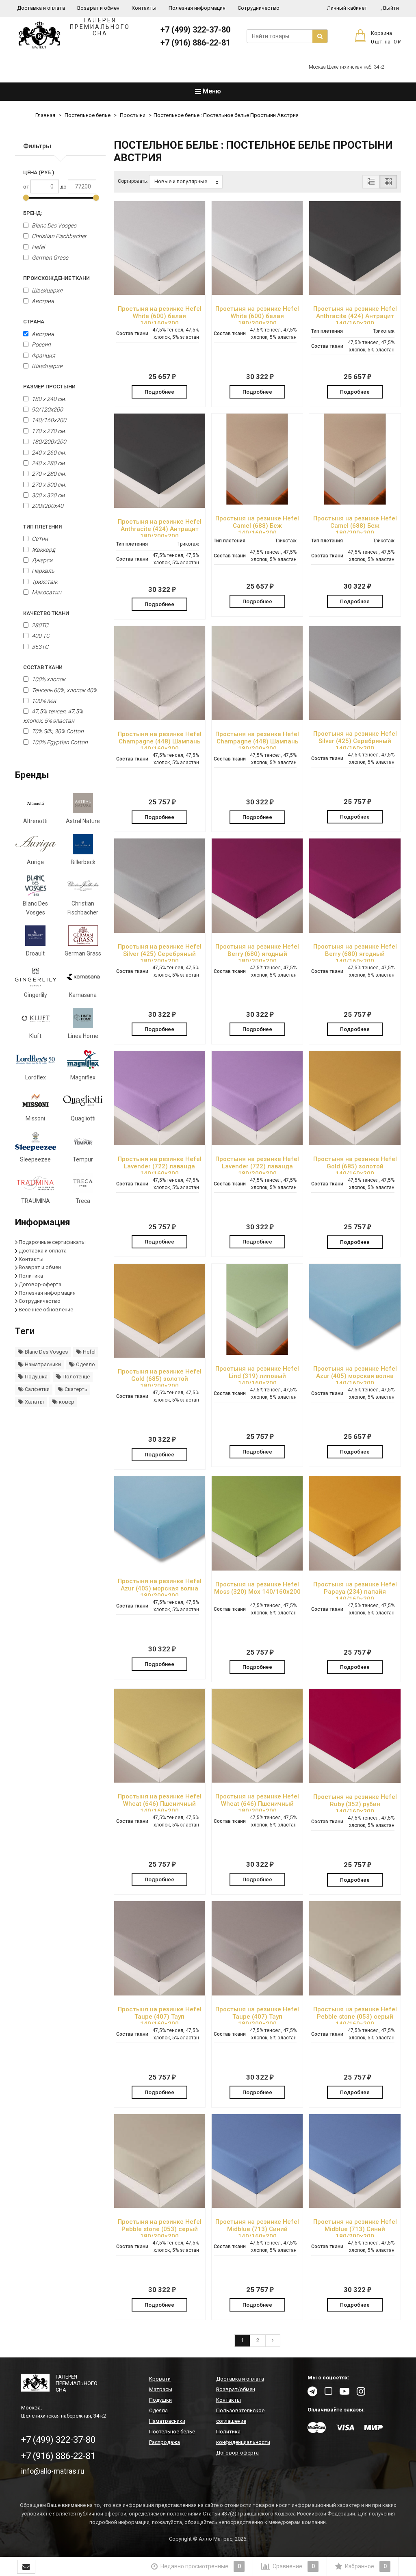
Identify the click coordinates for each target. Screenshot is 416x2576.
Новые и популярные (181, 181)
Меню (211, 91)
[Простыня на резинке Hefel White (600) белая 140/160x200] (160, 248)
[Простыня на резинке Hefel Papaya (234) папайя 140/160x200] (355, 1523)
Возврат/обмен (236, 2389)
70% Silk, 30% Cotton (57, 731)
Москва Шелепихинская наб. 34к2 (347, 67)
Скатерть (75, 1389)
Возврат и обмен (98, 8)
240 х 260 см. (48, 453)
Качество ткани (46, 613)
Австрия (42, 301)
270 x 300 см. (48, 485)
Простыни (133, 115)
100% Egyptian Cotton (59, 742)
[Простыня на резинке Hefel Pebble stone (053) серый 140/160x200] (355, 1948)
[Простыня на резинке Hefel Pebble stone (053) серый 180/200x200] (160, 2161)
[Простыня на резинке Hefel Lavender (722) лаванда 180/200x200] (257, 1098)
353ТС (39, 647)
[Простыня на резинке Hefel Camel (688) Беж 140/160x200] (257, 459)
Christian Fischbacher (58, 236)
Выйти (390, 8)
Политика (31, 1276)
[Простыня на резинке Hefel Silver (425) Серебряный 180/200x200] (160, 885)
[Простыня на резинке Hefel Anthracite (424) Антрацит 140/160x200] (355, 248)
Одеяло (85, 1364)
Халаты (34, 1402)
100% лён (43, 701)
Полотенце (76, 1377)
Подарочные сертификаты (52, 1242)
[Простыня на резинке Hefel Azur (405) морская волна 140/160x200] (355, 1309)
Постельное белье (88, 115)
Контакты (144, 8)
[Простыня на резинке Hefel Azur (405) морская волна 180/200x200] (160, 1522)
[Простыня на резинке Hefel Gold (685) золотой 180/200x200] (160, 1311)
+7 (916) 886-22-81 (195, 43)
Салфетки (37, 1389)
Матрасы (161, 2389)
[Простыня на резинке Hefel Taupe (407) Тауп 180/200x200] (257, 1948)
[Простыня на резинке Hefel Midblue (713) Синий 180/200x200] (355, 2161)
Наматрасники (42, 1364)
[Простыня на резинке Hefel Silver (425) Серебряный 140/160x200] (355, 673)
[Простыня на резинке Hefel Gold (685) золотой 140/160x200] (355, 1098)
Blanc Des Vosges (53, 225)
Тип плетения (42, 527)
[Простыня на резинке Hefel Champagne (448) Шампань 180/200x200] (257, 673)
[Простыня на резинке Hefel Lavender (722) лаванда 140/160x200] (160, 1098)
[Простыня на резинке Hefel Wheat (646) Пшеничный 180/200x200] (257, 1736)
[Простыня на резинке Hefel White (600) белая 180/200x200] (257, 248)
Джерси (41, 560)
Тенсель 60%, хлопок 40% (64, 690)
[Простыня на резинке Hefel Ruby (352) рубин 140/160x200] (355, 1736)
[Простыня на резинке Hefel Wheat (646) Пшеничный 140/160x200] (160, 1736)
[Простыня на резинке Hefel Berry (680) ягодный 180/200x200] (257, 885)
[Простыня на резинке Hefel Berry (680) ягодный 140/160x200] (355, 885)
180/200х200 (48, 442)
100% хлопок (48, 679)
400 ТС (40, 636)
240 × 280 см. (48, 463)
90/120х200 (47, 409)
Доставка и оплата (41, 8)
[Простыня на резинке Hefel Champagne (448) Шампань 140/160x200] (160, 673)
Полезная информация (197, 8)
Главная (45, 115)
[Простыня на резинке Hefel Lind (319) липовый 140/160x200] (257, 1309)
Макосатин (46, 592)
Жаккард (43, 550)
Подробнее (159, 392)
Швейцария (47, 290)
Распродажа (165, 2442)
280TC (39, 625)
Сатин (39, 539)
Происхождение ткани (56, 278)
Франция (43, 355)
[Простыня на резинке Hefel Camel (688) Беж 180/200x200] (355, 459)
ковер (66, 1402)
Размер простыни (49, 387)
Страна (34, 322)
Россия (41, 344)
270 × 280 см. (48, 474)
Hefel (38, 247)
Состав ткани (43, 667)
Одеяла (158, 2410)
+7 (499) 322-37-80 (195, 30)
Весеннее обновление (46, 1310)
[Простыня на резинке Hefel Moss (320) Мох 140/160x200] (257, 1523)
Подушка (36, 1377)
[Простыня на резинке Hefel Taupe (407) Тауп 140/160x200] (160, 1948)
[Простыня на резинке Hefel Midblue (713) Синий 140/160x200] (257, 2161)
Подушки (160, 2400)
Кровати (160, 2379)
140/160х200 (48, 420)
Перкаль (42, 571)
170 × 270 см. (48, 431)
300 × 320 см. (48, 495)
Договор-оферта (40, 1284)
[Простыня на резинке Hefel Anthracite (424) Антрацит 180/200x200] (160, 461)
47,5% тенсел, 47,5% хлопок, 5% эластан (53, 716)
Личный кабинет (347, 8)
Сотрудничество (259, 8)
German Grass (49, 258)
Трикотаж (44, 582)
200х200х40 (47, 506)
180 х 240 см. (48, 399)
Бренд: (33, 213)
